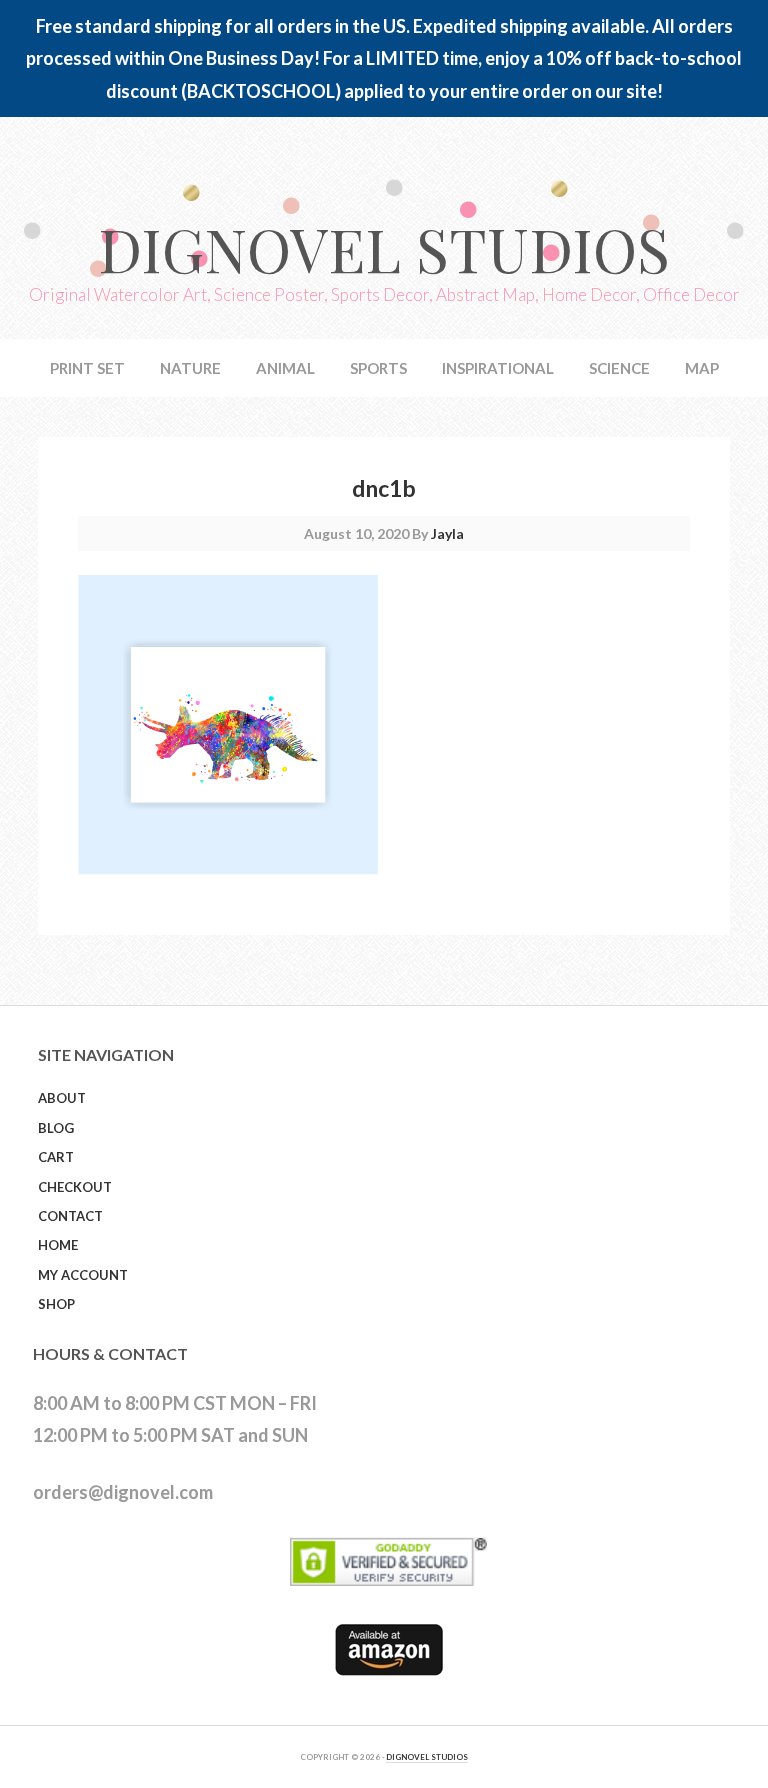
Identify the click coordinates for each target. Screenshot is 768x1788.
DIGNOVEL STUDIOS (427, 1757)
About (62, 1098)
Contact (70, 1216)
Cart (56, 1157)
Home (58, 1245)
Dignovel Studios (384, 248)
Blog (56, 1128)
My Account (83, 1275)
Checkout (75, 1187)
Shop (56, 1304)
